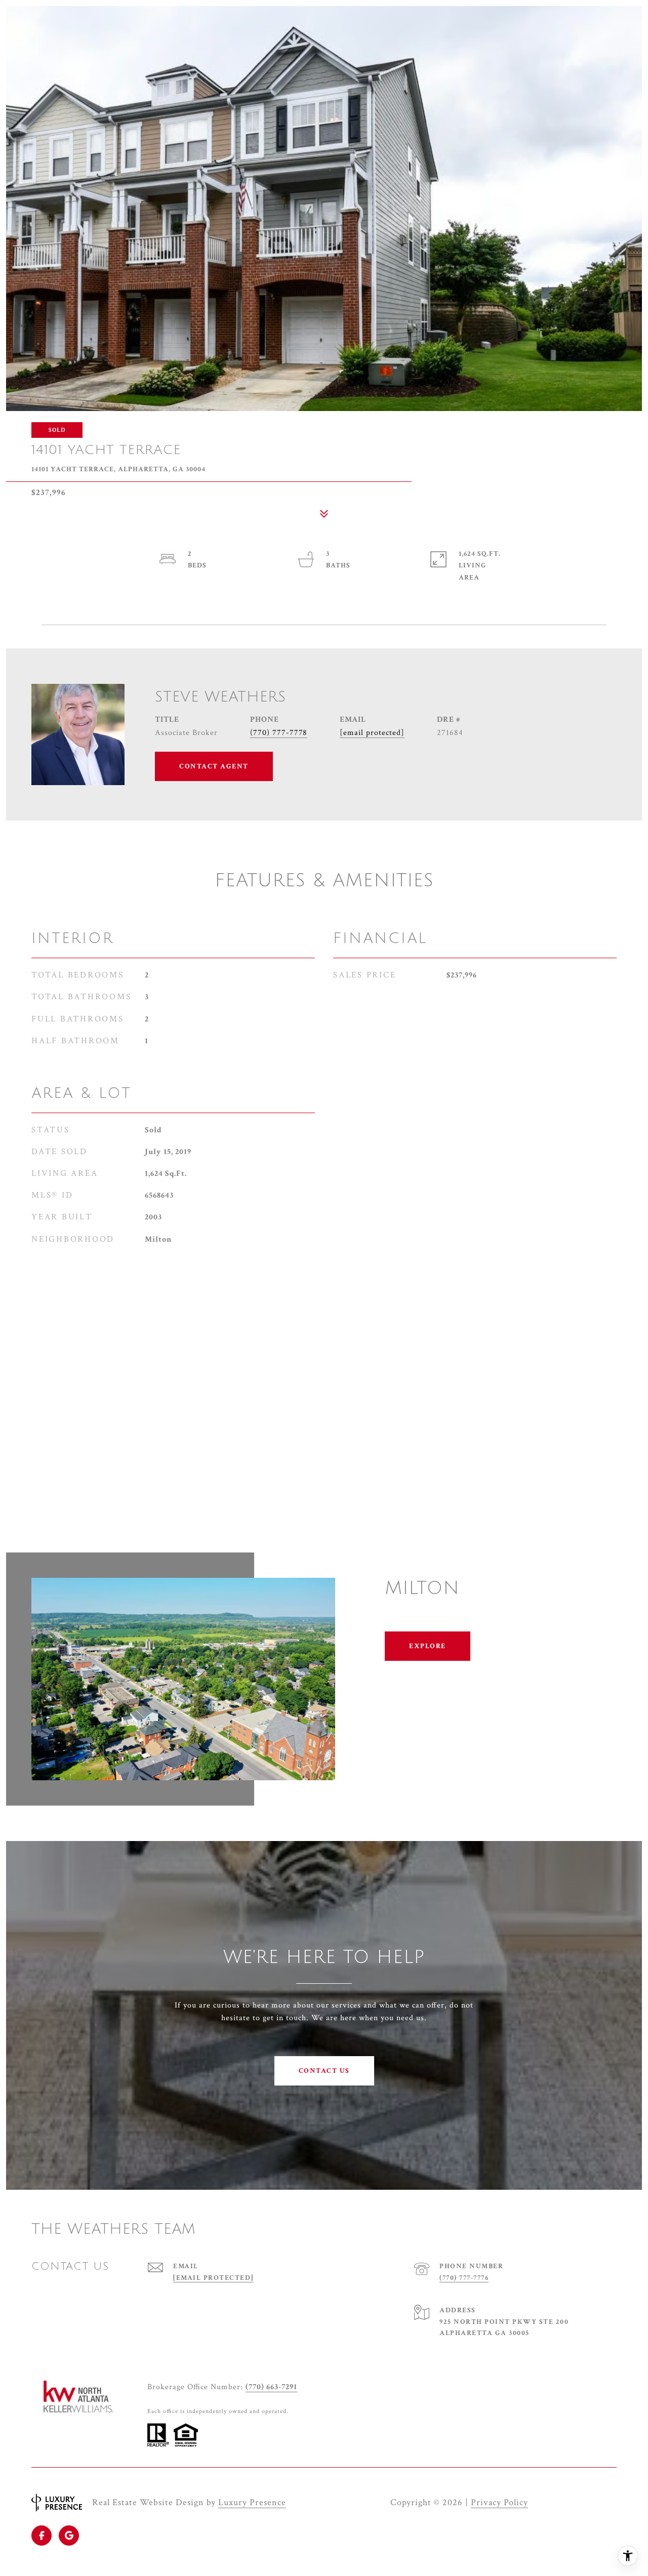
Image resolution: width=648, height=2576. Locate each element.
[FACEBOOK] (42, 2536)
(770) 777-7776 (464, 2278)
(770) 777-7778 (279, 733)
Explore (428, 1646)
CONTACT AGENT (214, 766)
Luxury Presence (252, 2502)
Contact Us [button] (324, 2071)
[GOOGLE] (69, 2536)
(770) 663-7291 (271, 2387)
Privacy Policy (499, 2502)
